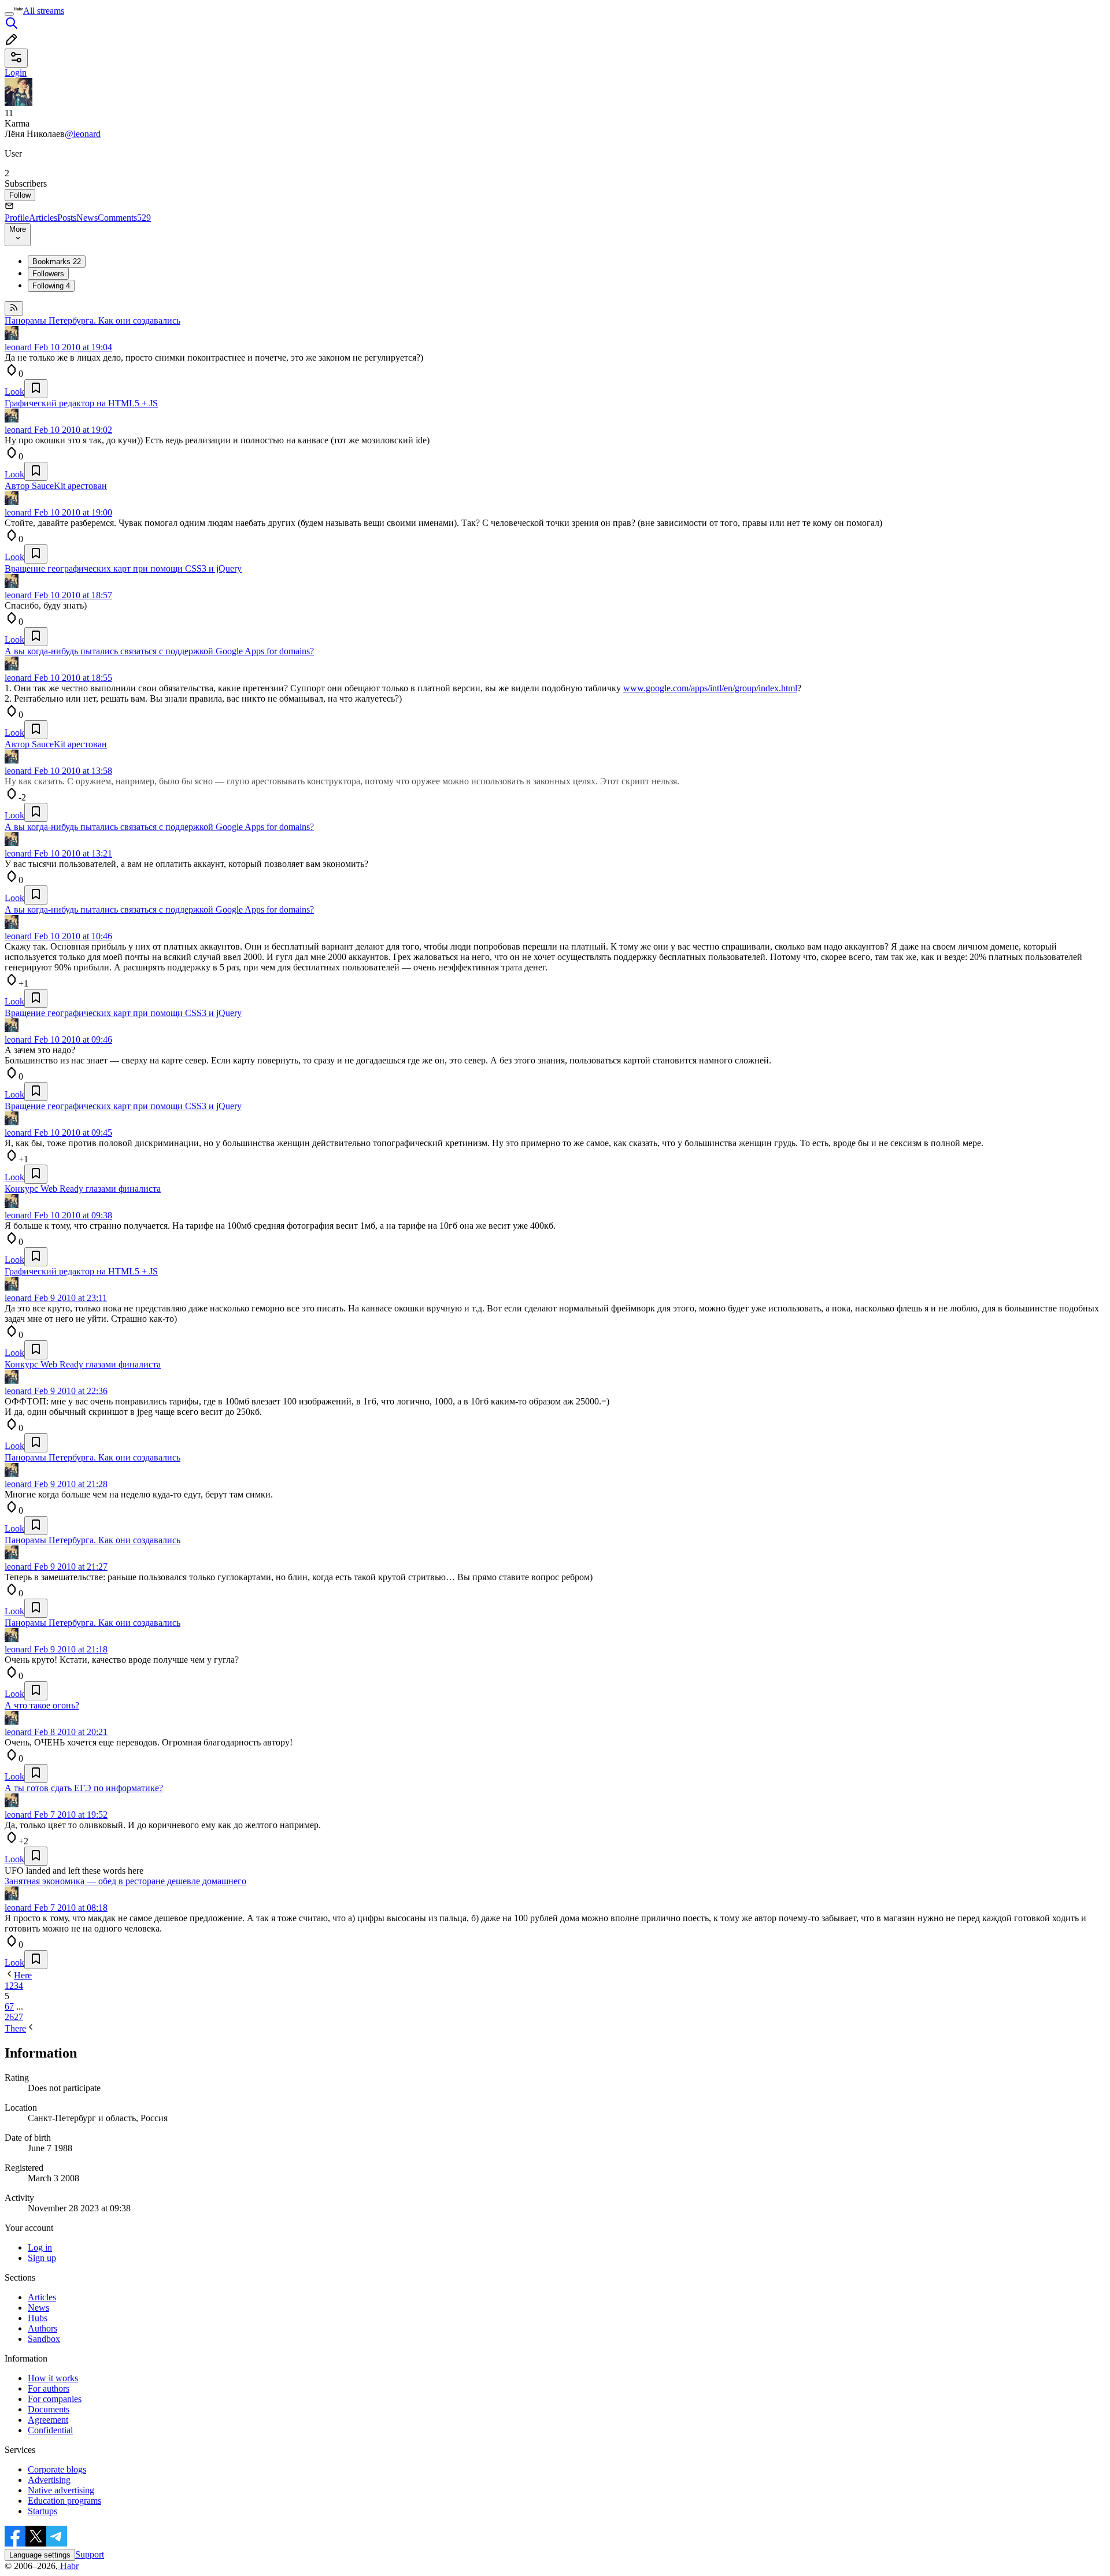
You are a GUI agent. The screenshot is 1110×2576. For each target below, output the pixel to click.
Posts (67, 218)
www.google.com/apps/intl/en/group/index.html (710, 688)
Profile (17, 218)
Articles (43, 218)
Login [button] (16, 73)
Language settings (40, 2555)
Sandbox (44, 2339)
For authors (49, 2388)
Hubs (38, 2318)
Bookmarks (57, 262)
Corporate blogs (57, 2469)
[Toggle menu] (9, 14)
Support (90, 2554)
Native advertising (61, 2490)
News (87, 218)
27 (18, 2017)
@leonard (83, 134)
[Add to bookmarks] (36, 389)
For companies (55, 2399)
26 (9, 2017)
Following (51, 286)
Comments (124, 218)
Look (14, 392)
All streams (44, 11)
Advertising (49, 2480)
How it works (53, 2378)
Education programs (64, 2501)
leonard (18, 347)
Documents (49, 2409)
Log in (40, 2247)
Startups (42, 2511)
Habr (68, 2566)
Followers (48, 274)
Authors (42, 2328)
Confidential (50, 2430)
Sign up (42, 2258)
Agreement (48, 2420)
